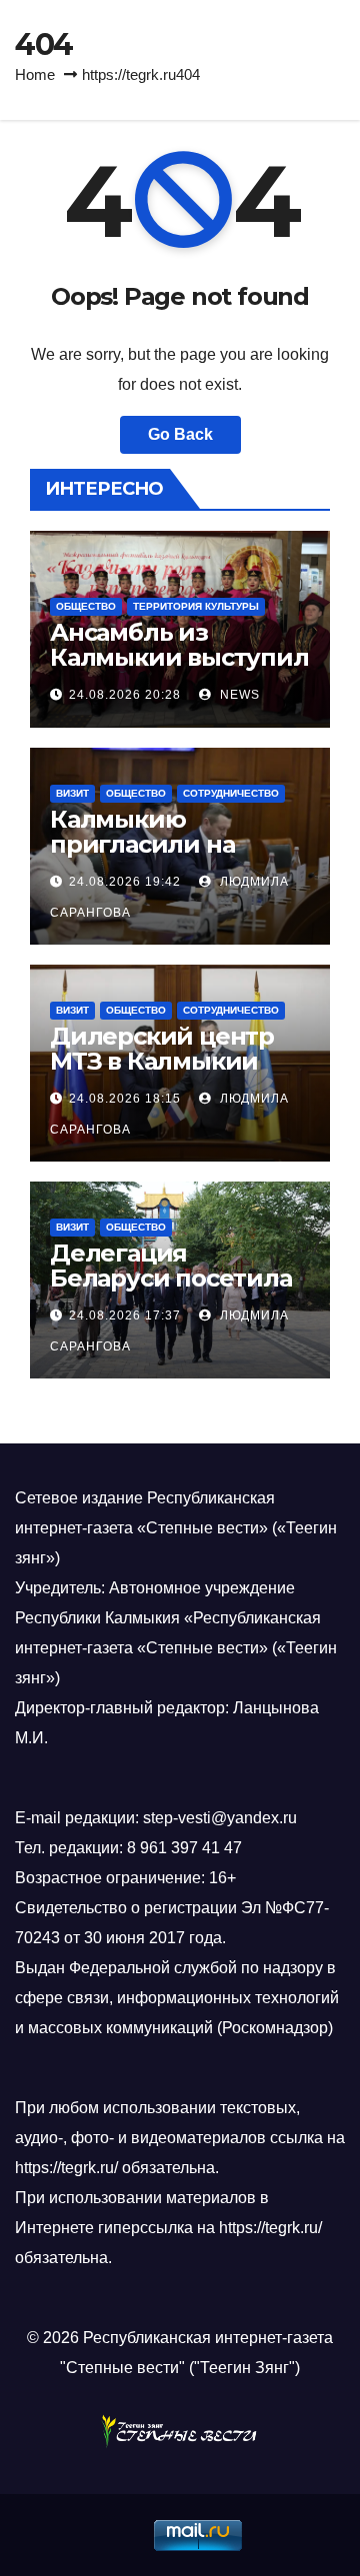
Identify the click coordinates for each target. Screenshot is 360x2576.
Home (35, 74)
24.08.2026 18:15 (125, 1099)
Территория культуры (196, 606)
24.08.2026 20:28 (125, 695)
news (238, 695)
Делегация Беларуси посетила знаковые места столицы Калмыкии (172, 1290)
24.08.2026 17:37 (125, 1315)
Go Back (180, 434)
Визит (72, 793)
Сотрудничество (231, 793)
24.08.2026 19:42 (125, 882)
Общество (86, 606)
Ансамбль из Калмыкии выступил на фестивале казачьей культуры (179, 670)
